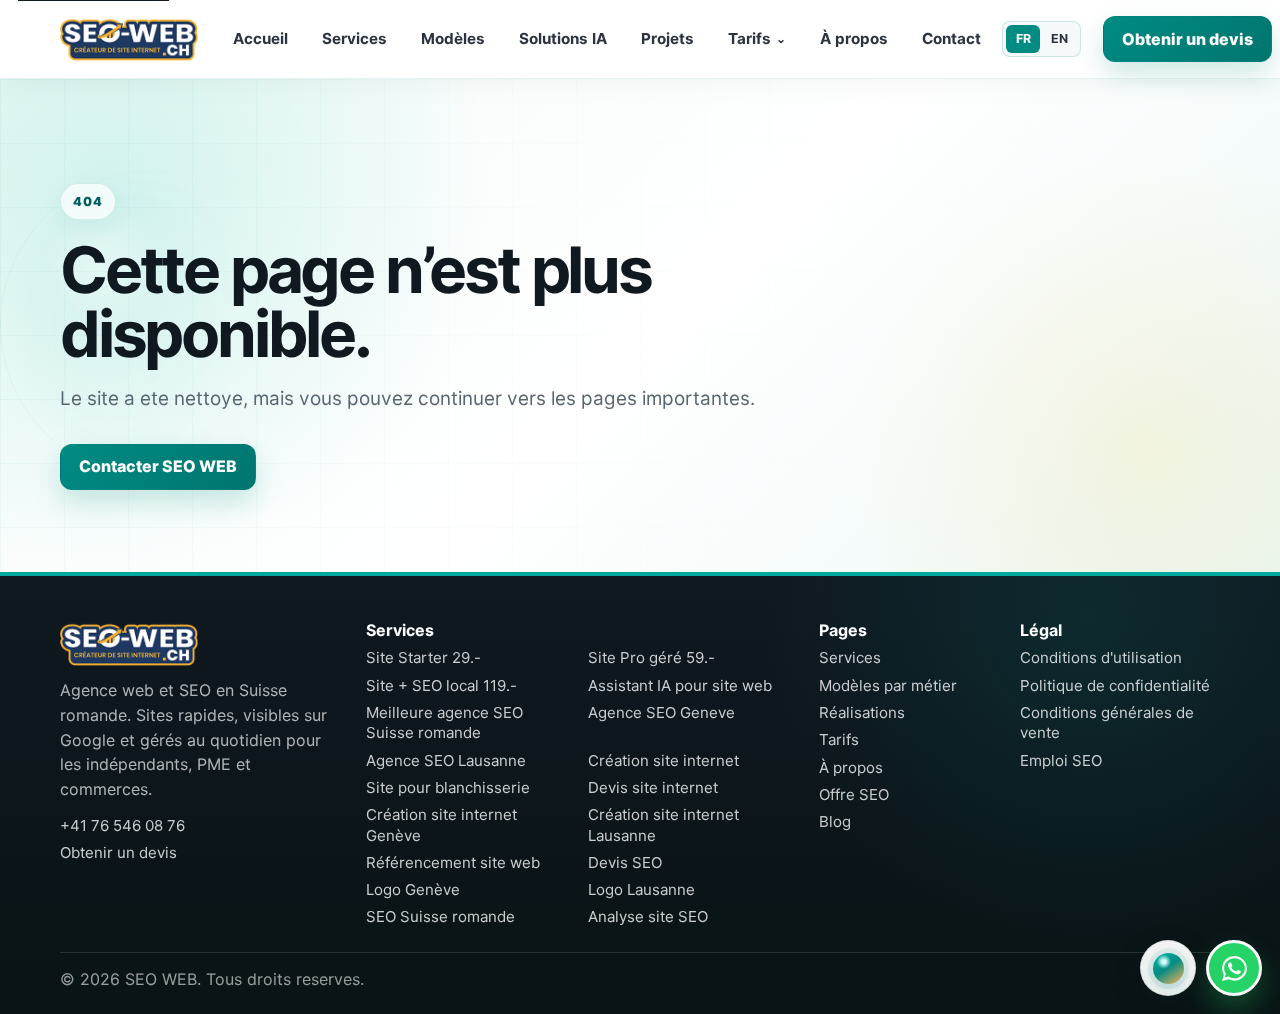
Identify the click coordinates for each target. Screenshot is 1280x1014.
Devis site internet (653, 787)
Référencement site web (453, 862)
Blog (835, 821)
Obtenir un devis (1187, 39)
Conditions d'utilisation (1101, 657)
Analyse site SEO (648, 916)
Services (354, 38)
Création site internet (663, 760)
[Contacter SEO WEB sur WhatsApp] (1234, 968)
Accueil (260, 38)
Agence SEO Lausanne (446, 760)
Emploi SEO (1061, 760)
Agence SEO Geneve (661, 712)
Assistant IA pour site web (680, 685)
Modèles (453, 38)
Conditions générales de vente (1107, 722)
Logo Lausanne (641, 889)
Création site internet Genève (441, 824)
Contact (951, 38)
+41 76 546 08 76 (122, 825)
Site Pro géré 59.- (651, 657)
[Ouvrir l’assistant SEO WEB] (1168, 968)
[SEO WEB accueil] (129, 39)
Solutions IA (563, 38)
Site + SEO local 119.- (441, 685)
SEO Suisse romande (440, 916)
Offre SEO (854, 794)
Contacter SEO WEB (158, 466)
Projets (667, 38)
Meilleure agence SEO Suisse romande (444, 722)
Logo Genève (413, 889)
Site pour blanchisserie (448, 787)
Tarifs (757, 38)
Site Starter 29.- (423, 657)
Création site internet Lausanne (663, 824)
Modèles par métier (888, 685)
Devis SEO (625, 862)
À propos (854, 38)
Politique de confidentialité (1115, 685)
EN (1059, 38)
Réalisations (862, 712)
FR (1023, 38)
